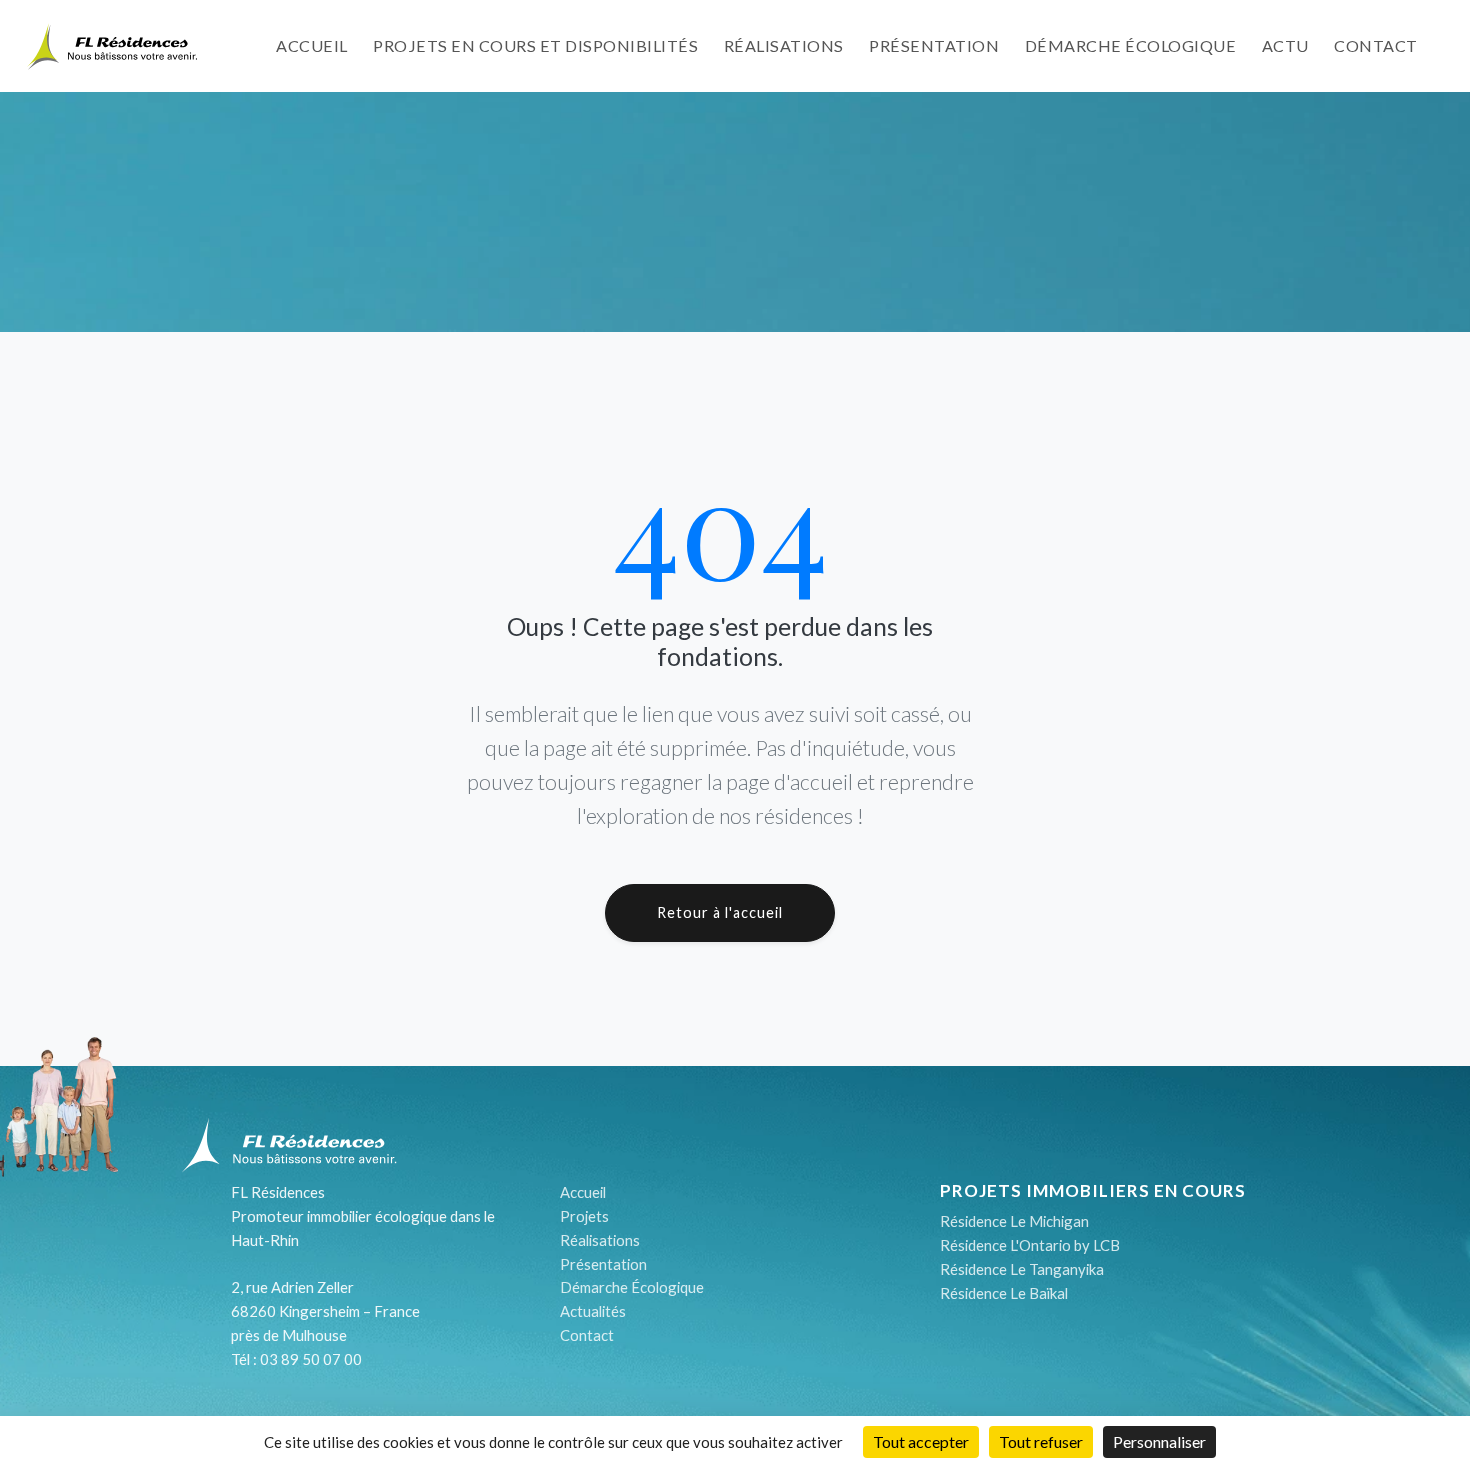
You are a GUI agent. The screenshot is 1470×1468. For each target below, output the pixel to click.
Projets (584, 1216)
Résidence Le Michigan (1014, 1221)
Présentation (934, 45)
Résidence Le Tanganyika (1022, 1269)
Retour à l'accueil (720, 912)
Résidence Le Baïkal (1004, 1293)
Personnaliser (1159, 1441)
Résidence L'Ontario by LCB (1030, 1245)
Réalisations (784, 45)
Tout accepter (921, 1441)
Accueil (312, 45)
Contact (1376, 45)
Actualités (593, 1311)
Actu (1285, 45)
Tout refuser (1041, 1441)
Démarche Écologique (632, 1287)
